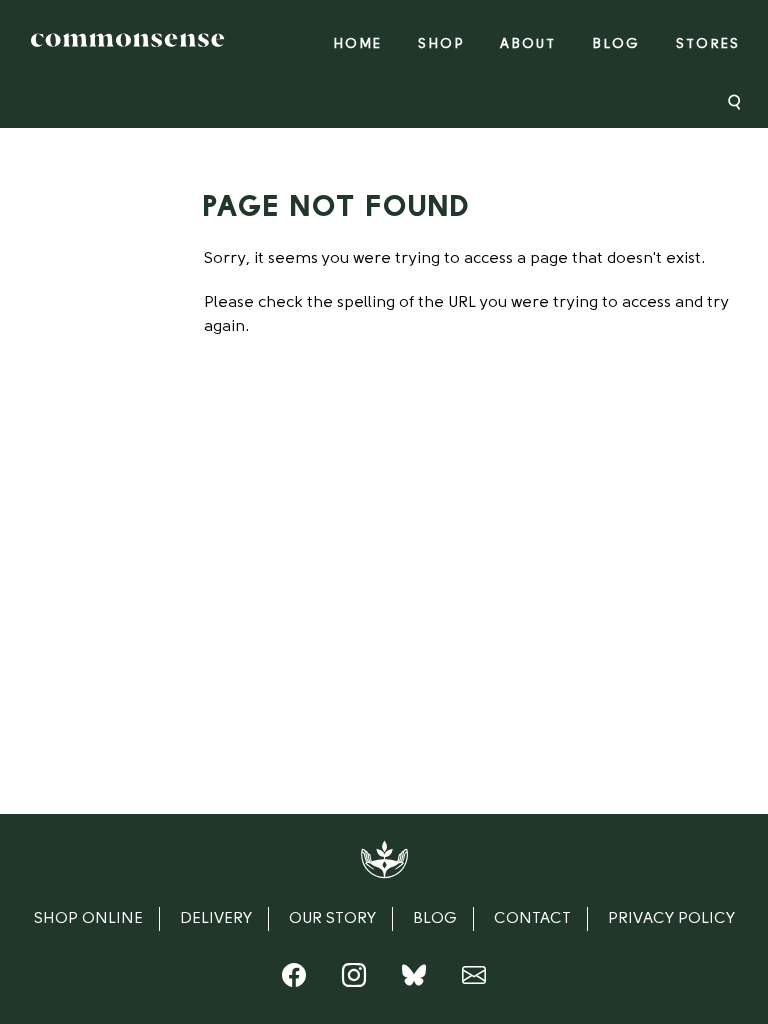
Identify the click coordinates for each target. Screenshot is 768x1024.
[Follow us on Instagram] (354, 980)
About (528, 44)
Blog (616, 44)
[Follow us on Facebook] (294, 980)
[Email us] (474, 980)
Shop (441, 44)
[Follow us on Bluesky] (414, 980)
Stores (708, 44)
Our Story (332, 919)
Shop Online (88, 919)
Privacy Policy (671, 919)
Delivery (216, 919)
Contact (532, 919)
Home (357, 44)
